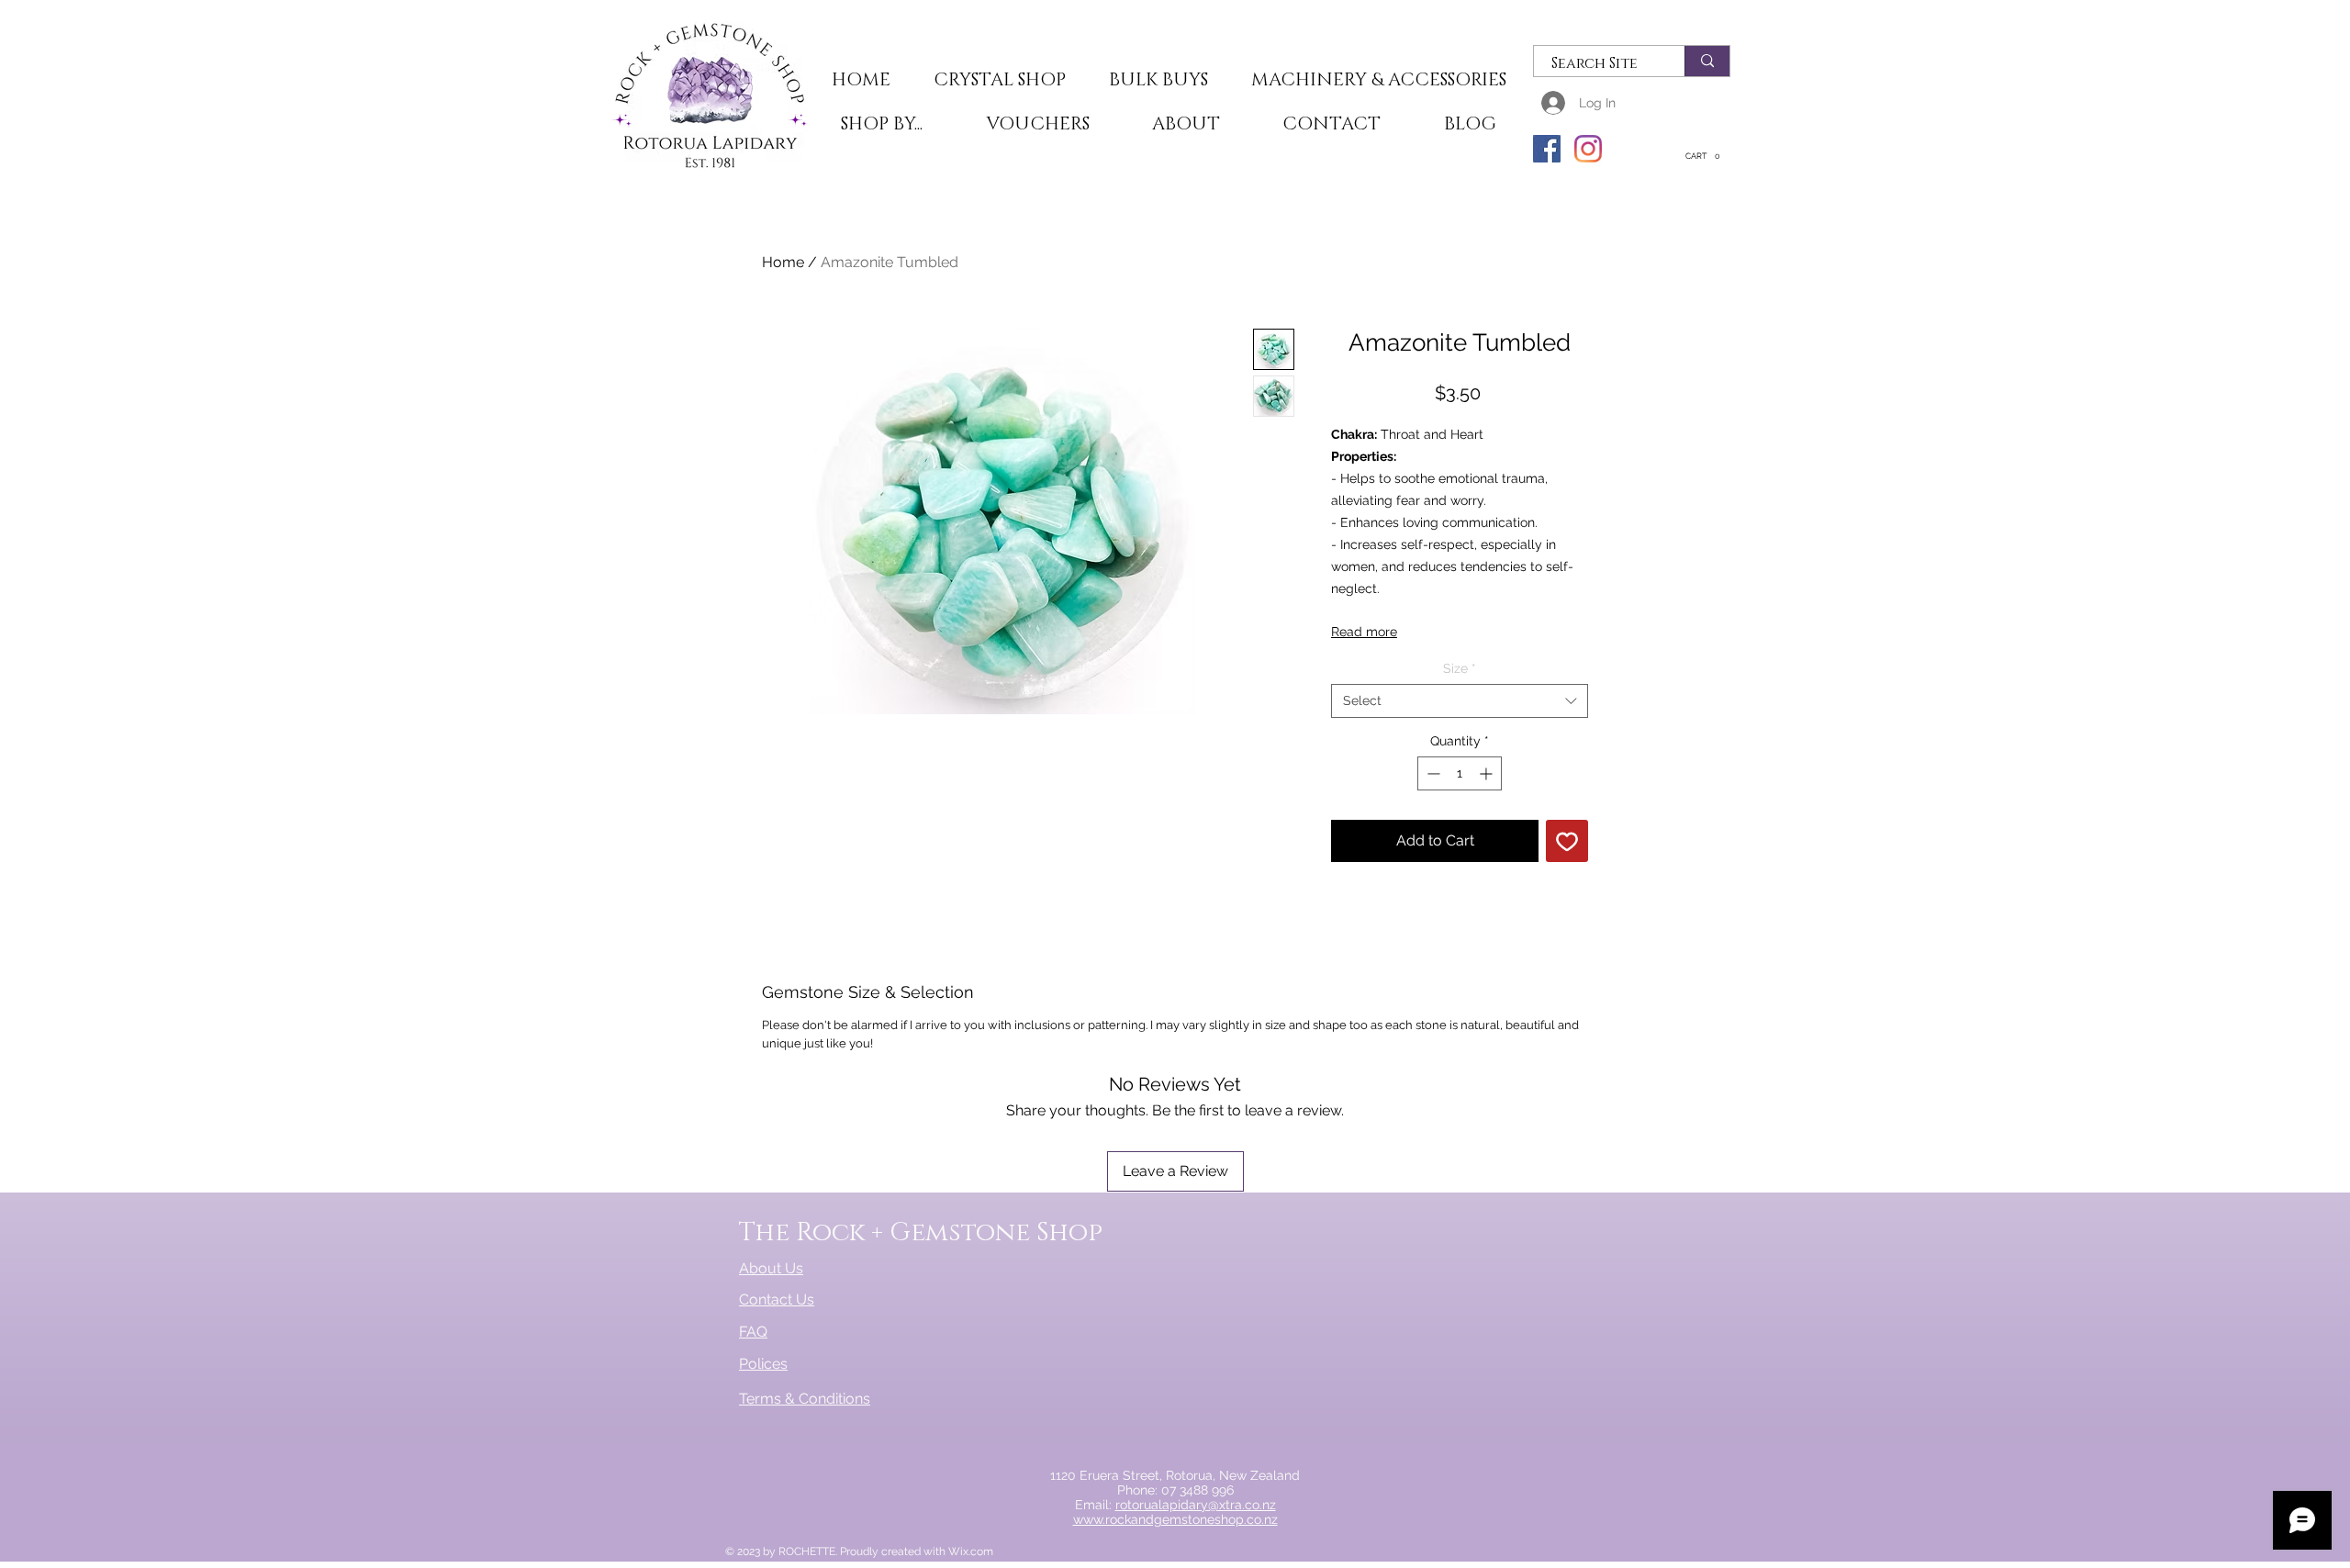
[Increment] (1488, 773)
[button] (999, 81)
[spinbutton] (1460, 773)
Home (783, 262)
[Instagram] (1588, 149)
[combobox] (1460, 700)
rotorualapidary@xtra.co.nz (1196, 1505)
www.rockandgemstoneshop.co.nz (1175, 1519)
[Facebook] (1547, 149)
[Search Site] (1707, 61)
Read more (1364, 632)
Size (1460, 668)
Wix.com (971, 1551)
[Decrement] (1432, 773)
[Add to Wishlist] (1567, 841)
